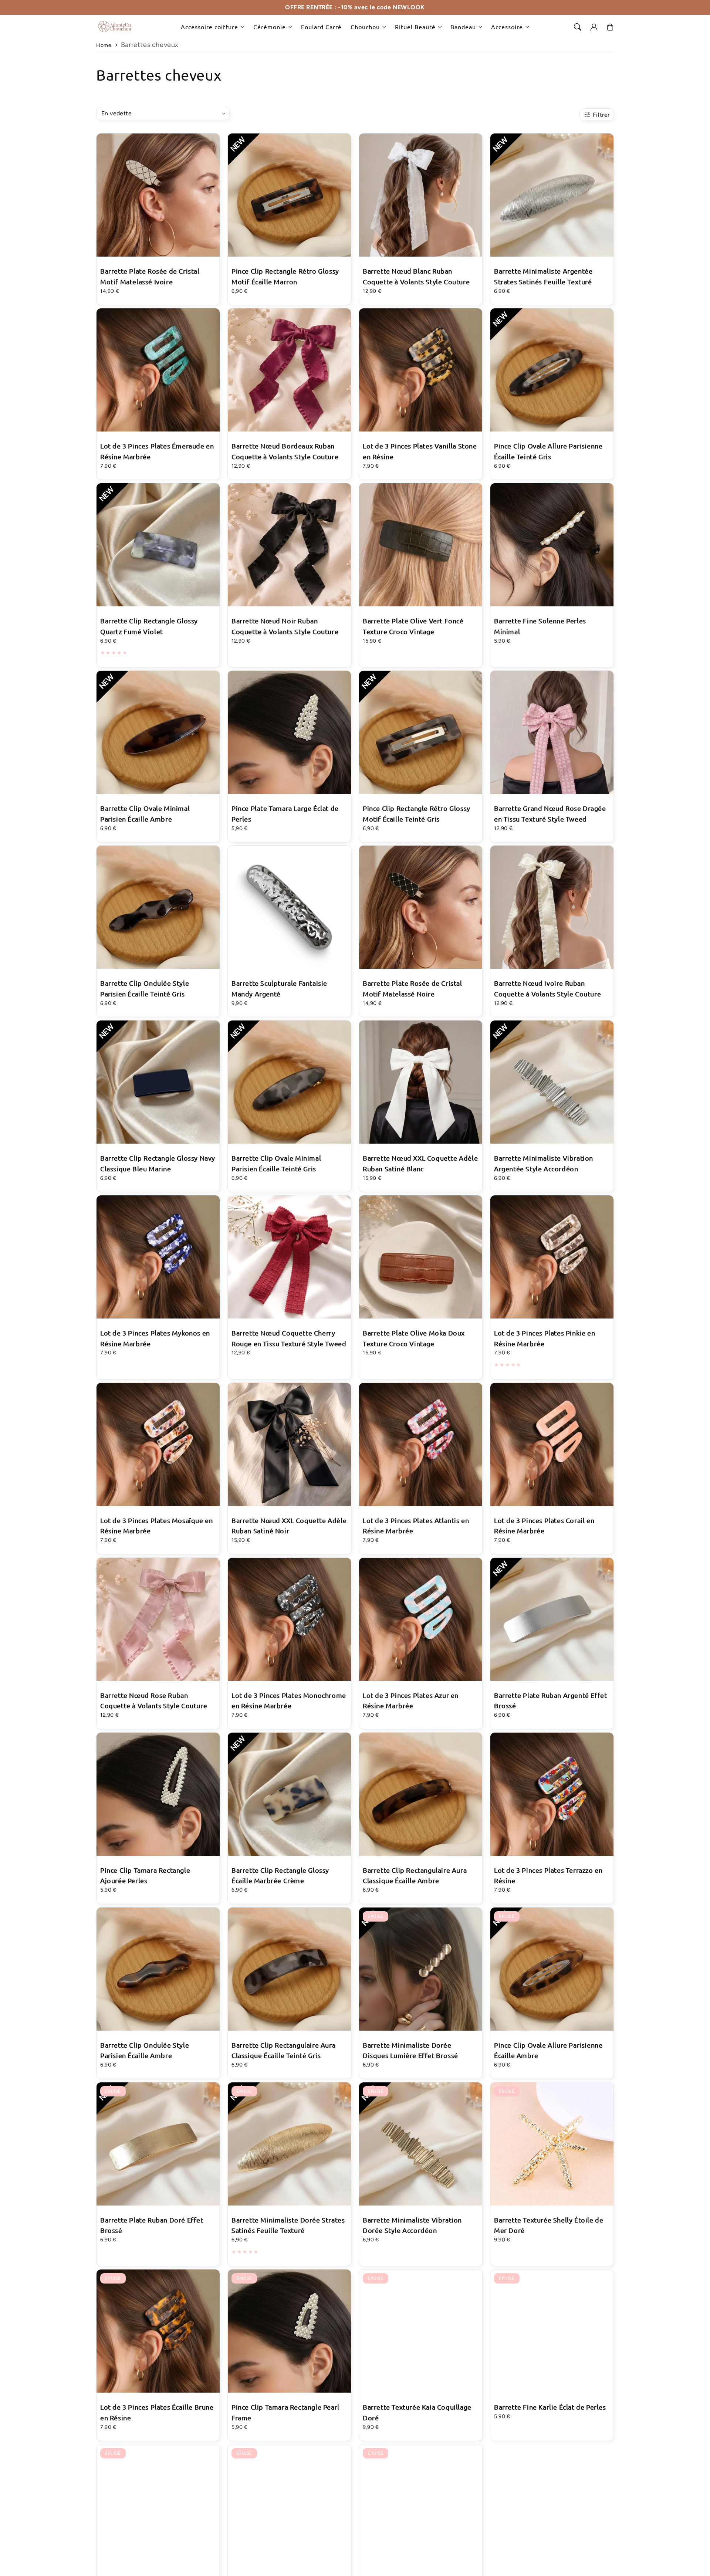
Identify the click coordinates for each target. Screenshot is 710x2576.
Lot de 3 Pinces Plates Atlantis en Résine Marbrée (416, 1526)
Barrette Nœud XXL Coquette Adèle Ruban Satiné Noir (289, 1526)
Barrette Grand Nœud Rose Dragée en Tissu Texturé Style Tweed (550, 813)
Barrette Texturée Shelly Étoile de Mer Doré (549, 2225)
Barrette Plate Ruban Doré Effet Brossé (152, 2225)
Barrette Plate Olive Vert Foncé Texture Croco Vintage (413, 626)
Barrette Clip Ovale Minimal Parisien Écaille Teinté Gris (276, 1163)
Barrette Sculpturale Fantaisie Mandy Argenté (279, 988)
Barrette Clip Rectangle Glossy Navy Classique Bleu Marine (158, 1163)
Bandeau (463, 27)
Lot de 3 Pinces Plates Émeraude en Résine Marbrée (157, 451)
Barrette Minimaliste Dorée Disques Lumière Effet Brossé (410, 2050)
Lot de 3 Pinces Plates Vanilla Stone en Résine (420, 451)
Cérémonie (270, 27)
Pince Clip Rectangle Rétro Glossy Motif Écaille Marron (285, 276)
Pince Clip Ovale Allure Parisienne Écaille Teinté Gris (548, 451)
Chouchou (365, 27)
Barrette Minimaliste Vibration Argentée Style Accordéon (544, 1163)
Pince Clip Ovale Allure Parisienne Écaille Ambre (548, 2050)
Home (104, 45)
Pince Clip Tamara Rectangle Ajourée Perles (145, 1875)
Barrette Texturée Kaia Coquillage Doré (417, 2412)
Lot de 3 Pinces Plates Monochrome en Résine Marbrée (289, 1700)
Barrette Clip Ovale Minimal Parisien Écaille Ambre (145, 813)
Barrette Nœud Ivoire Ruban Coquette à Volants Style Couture (547, 988)
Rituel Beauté (415, 27)
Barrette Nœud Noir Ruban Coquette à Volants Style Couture (285, 626)
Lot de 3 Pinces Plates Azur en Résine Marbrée (411, 1700)
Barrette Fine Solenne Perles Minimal (540, 626)
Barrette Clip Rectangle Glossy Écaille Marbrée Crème (280, 1875)
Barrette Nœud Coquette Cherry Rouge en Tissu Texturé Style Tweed (289, 1338)
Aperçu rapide (158, 206)
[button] (578, 27)
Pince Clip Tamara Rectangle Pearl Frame (285, 2412)
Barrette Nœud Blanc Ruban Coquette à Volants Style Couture (416, 276)
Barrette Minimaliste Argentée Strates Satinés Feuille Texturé (543, 276)
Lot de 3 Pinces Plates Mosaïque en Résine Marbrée (156, 1526)
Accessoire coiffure (209, 27)
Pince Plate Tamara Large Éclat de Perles (285, 813)
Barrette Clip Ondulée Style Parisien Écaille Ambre (145, 2050)
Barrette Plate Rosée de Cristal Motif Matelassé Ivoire (150, 276)
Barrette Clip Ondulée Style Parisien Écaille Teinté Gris (145, 988)
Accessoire (507, 27)
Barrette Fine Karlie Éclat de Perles (550, 2407)
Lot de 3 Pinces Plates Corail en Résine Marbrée (544, 1526)
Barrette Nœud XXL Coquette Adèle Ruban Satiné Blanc (420, 1163)
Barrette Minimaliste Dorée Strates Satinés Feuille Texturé (288, 2225)
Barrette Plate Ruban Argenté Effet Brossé (550, 1700)
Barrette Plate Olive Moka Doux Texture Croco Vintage (414, 1338)
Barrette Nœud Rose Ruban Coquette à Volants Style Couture (154, 1700)
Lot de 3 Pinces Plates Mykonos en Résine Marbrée (155, 1338)
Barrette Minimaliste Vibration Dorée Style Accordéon (412, 2225)
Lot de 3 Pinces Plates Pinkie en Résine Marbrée (545, 1338)
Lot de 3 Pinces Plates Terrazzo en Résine (548, 1875)
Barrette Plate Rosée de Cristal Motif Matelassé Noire (413, 988)
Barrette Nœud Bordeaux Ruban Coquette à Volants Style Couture (285, 451)
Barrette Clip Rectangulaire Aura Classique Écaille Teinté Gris (283, 2050)
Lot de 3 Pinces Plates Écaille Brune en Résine (157, 2412)
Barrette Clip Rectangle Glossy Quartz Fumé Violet (149, 626)
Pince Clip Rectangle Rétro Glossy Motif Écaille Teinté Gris (417, 813)
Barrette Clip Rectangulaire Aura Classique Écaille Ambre (415, 1875)
